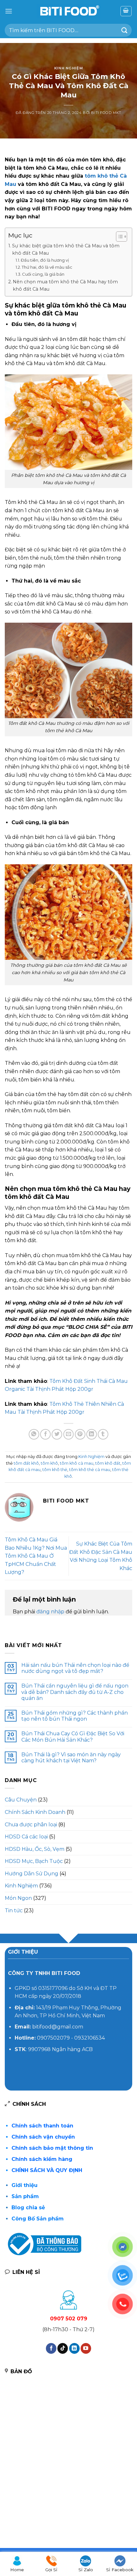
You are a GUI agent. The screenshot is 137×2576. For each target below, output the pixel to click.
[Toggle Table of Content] (118, 237)
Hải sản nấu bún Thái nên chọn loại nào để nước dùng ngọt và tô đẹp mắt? (75, 1668)
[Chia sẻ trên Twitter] (57, 1434)
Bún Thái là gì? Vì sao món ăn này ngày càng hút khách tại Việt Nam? (71, 1758)
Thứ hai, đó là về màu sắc (47, 267)
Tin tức (14, 1911)
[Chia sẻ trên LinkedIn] (92, 1434)
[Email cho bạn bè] (69, 1434)
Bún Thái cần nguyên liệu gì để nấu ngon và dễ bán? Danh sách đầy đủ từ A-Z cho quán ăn (75, 1692)
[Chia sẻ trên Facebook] (45, 1434)
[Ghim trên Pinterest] (80, 1434)
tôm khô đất (108, 1463)
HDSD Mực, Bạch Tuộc (34, 1861)
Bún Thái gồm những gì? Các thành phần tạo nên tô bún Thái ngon (75, 1716)
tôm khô (49, 1463)
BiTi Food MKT (106, 113)
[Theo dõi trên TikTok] (63, 2348)
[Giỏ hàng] (126, 11)
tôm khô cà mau (77, 1463)
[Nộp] (125, 30)
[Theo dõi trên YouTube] (86, 2348)
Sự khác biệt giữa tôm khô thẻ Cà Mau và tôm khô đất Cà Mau (66, 249)
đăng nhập (50, 1612)
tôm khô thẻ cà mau (90, 1470)
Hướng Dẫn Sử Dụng (32, 1874)
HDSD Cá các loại (26, 1837)
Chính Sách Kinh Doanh (35, 1812)
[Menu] (9, 11)
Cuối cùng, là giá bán (43, 274)
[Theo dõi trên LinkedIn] (74, 2348)
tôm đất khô (26, 1463)
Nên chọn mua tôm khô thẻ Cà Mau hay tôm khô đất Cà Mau (65, 285)
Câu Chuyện (21, 1800)
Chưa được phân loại (31, 1825)
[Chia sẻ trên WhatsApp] (34, 1434)
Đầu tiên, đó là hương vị (45, 260)
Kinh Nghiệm (68, 68)
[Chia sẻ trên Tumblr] (103, 1434)
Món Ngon (18, 1898)
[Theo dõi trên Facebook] (51, 2348)
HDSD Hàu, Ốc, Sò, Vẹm (35, 1849)
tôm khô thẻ (55, 1470)
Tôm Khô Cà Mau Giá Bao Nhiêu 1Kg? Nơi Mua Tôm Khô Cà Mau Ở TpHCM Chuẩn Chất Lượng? (36, 1556)
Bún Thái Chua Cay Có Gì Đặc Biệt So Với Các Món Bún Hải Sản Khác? (73, 1737)
